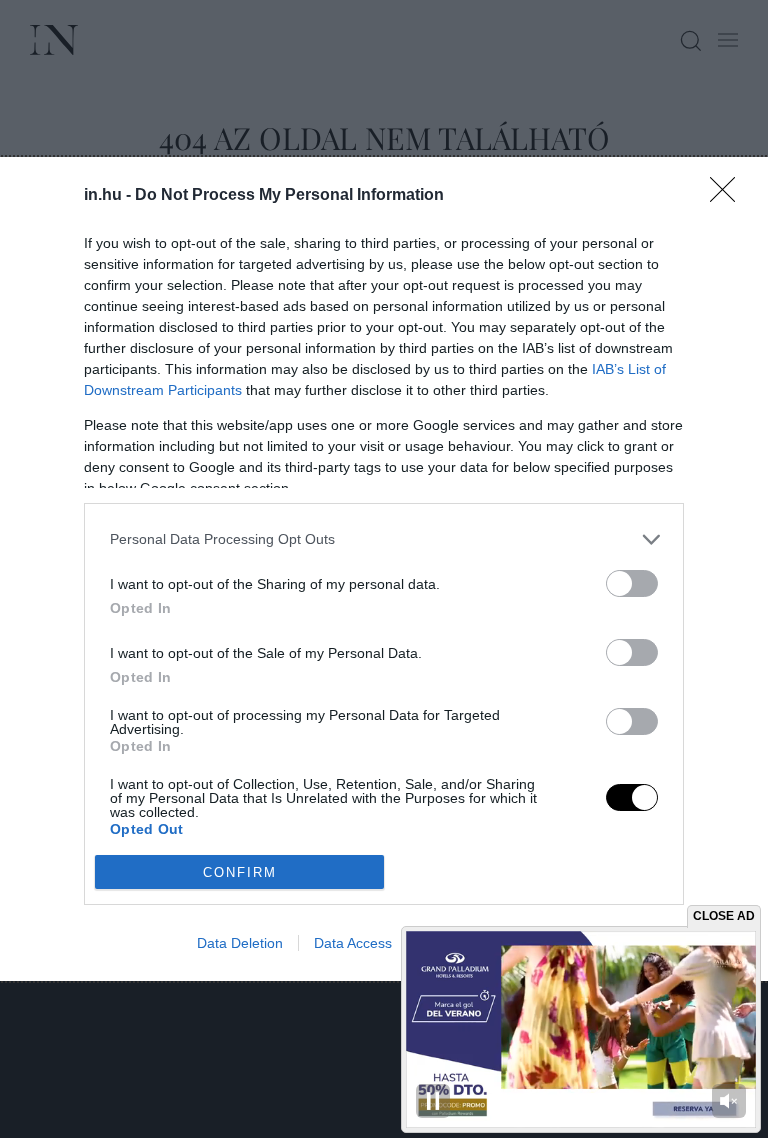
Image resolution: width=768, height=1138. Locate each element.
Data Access (353, 943)
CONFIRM (240, 872)
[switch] (632, 583)
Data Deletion (240, 943)
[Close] (729, 196)
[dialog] (384, 569)
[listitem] (384, 539)
